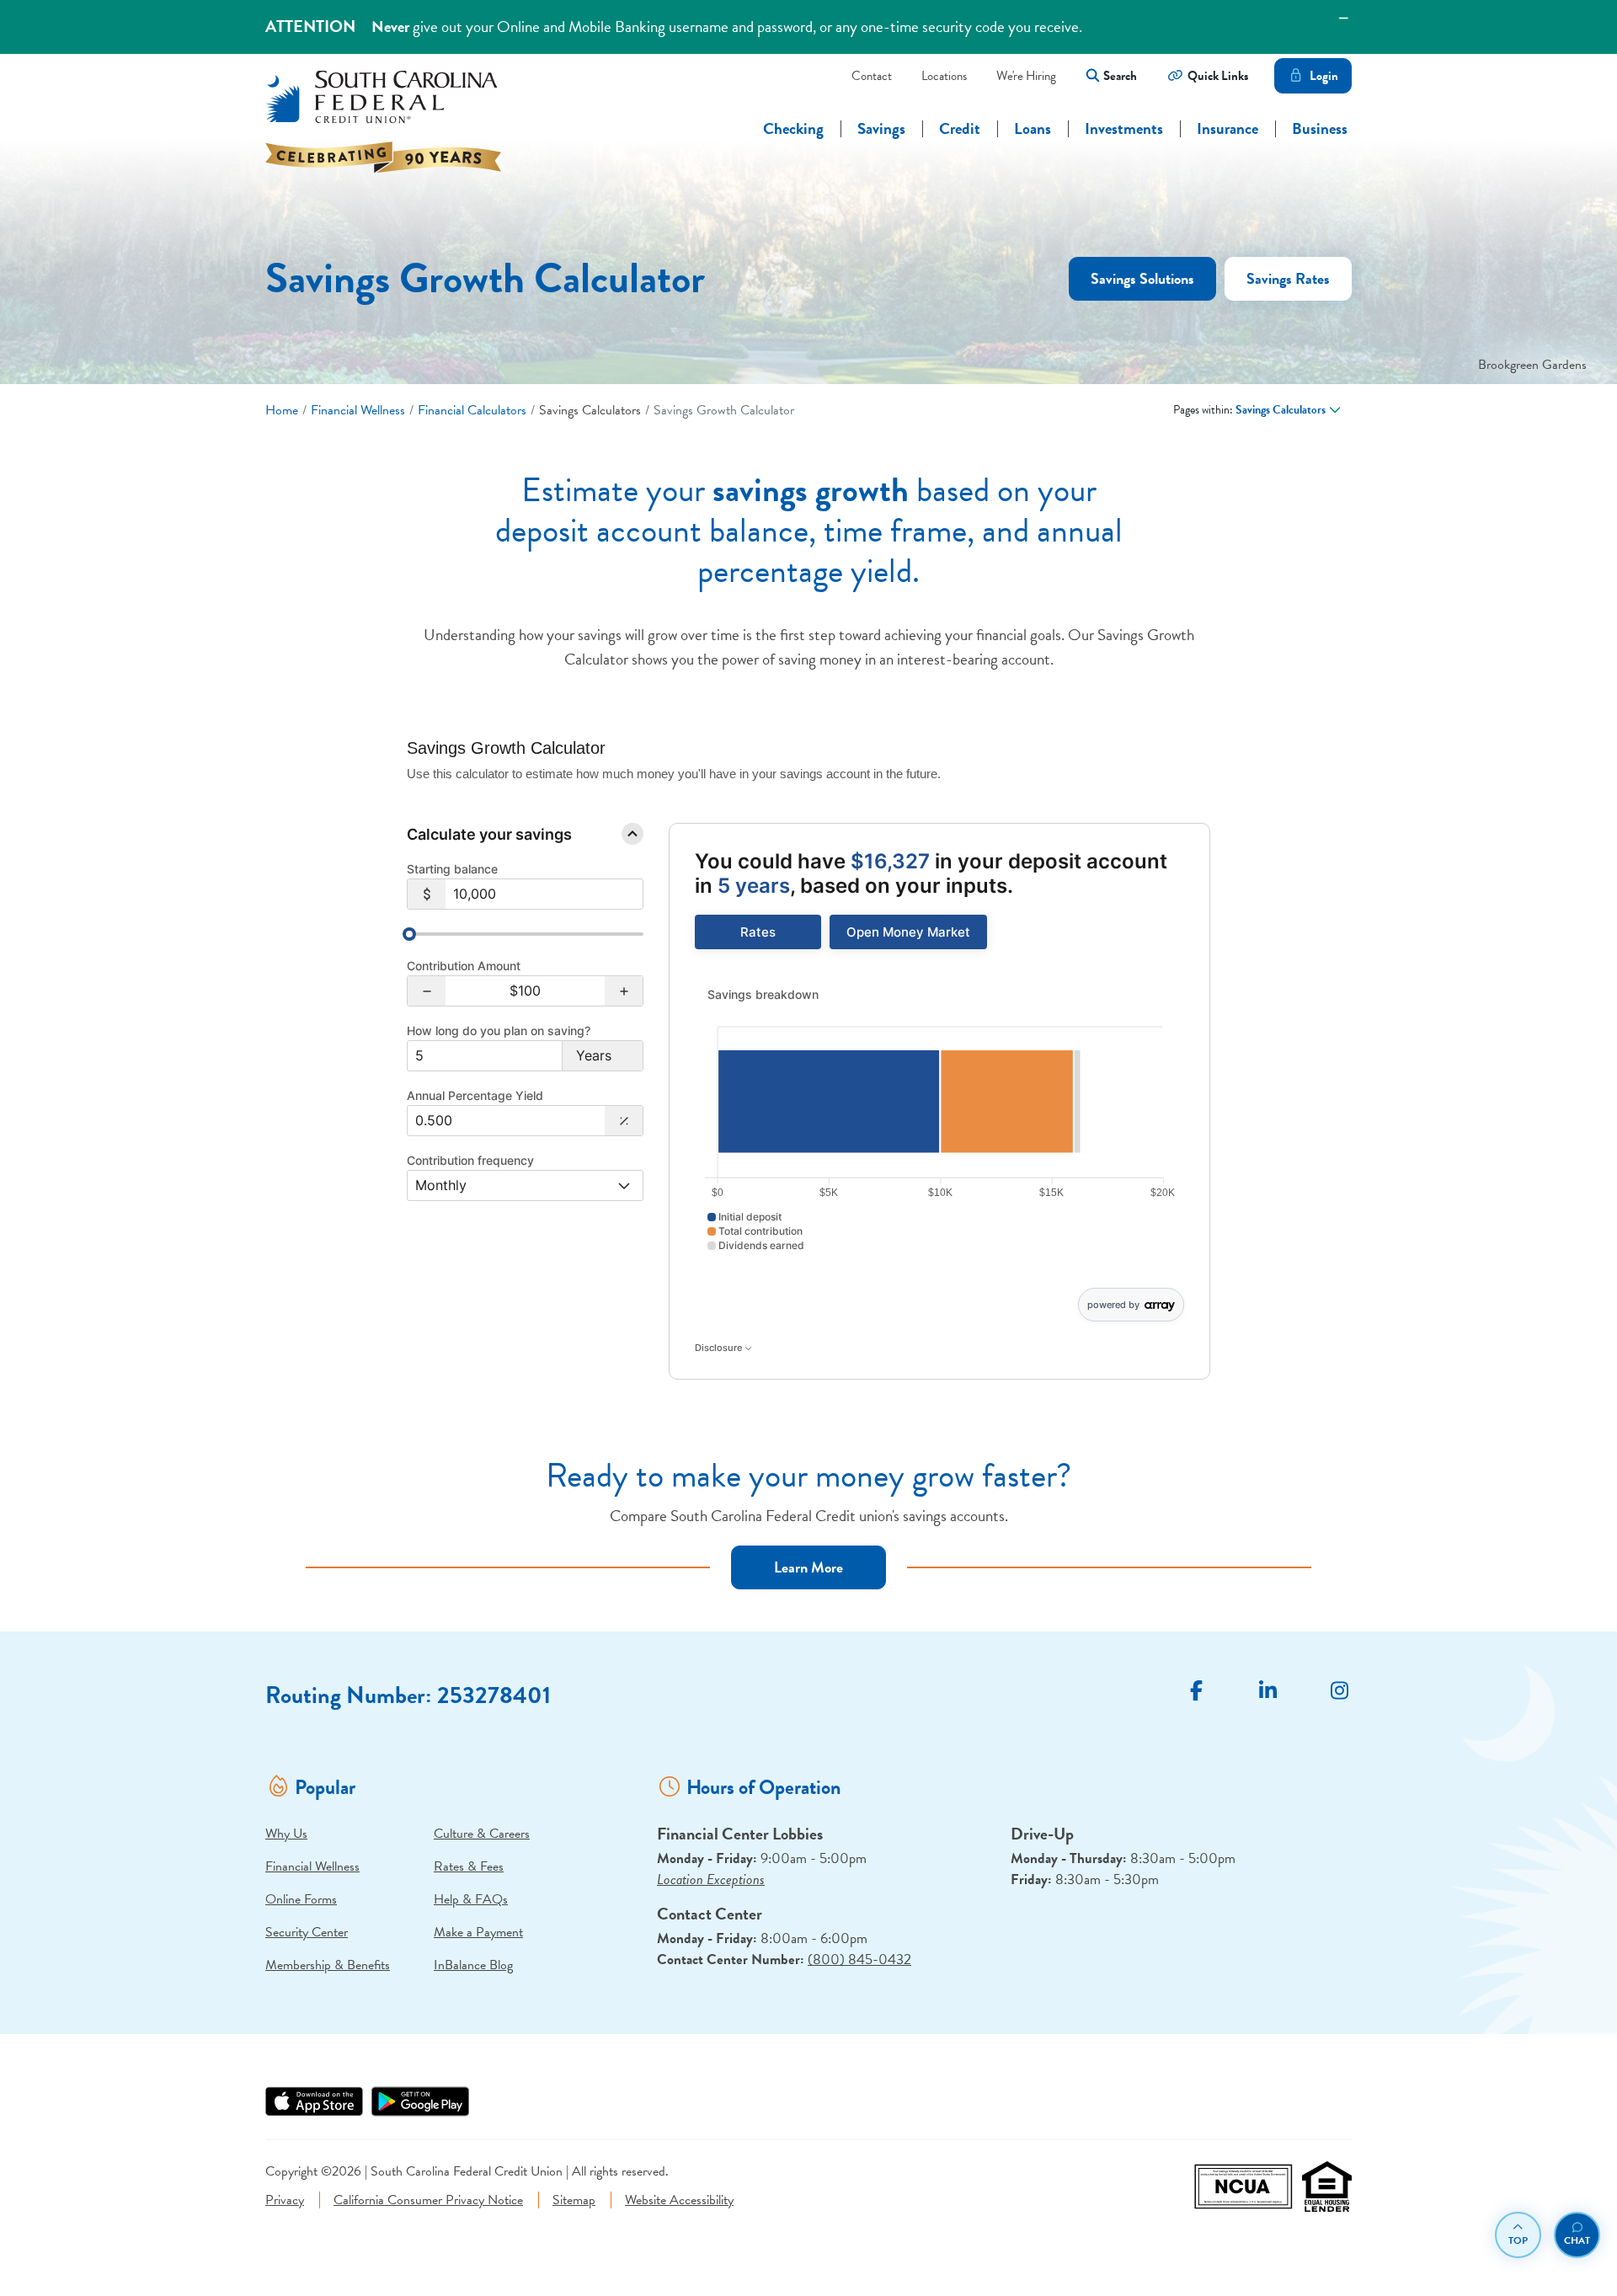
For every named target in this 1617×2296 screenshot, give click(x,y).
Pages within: (1249, 410)
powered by (1113, 1305)
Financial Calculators (472, 410)
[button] (427, 991)
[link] (758, 932)
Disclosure (720, 1348)
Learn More (808, 1567)
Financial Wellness (358, 410)
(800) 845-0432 (859, 1960)
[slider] (409, 934)
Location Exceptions (711, 1880)
